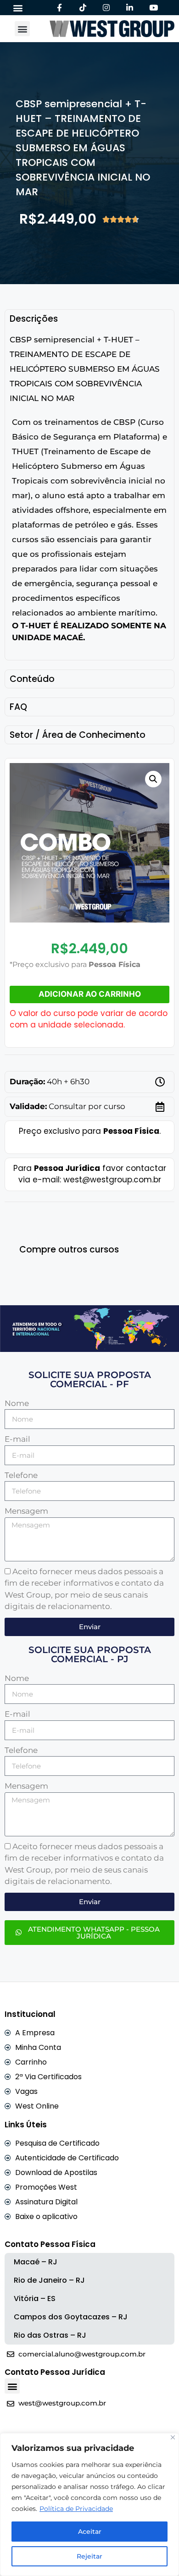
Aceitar (90, 2532)
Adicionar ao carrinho (90, 994)
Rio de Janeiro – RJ (49, 2280)
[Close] (173, 2437)
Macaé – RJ (36, 2262)
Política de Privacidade (76, 2509)
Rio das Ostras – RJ (50, 2335)
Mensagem (26, 1511)
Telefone (21, 1475)
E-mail (17, 1439)
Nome (17, 1403)
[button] (18, 8)
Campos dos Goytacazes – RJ (71, 2317)
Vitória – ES (35, 2299)
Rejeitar (89, 2556)
